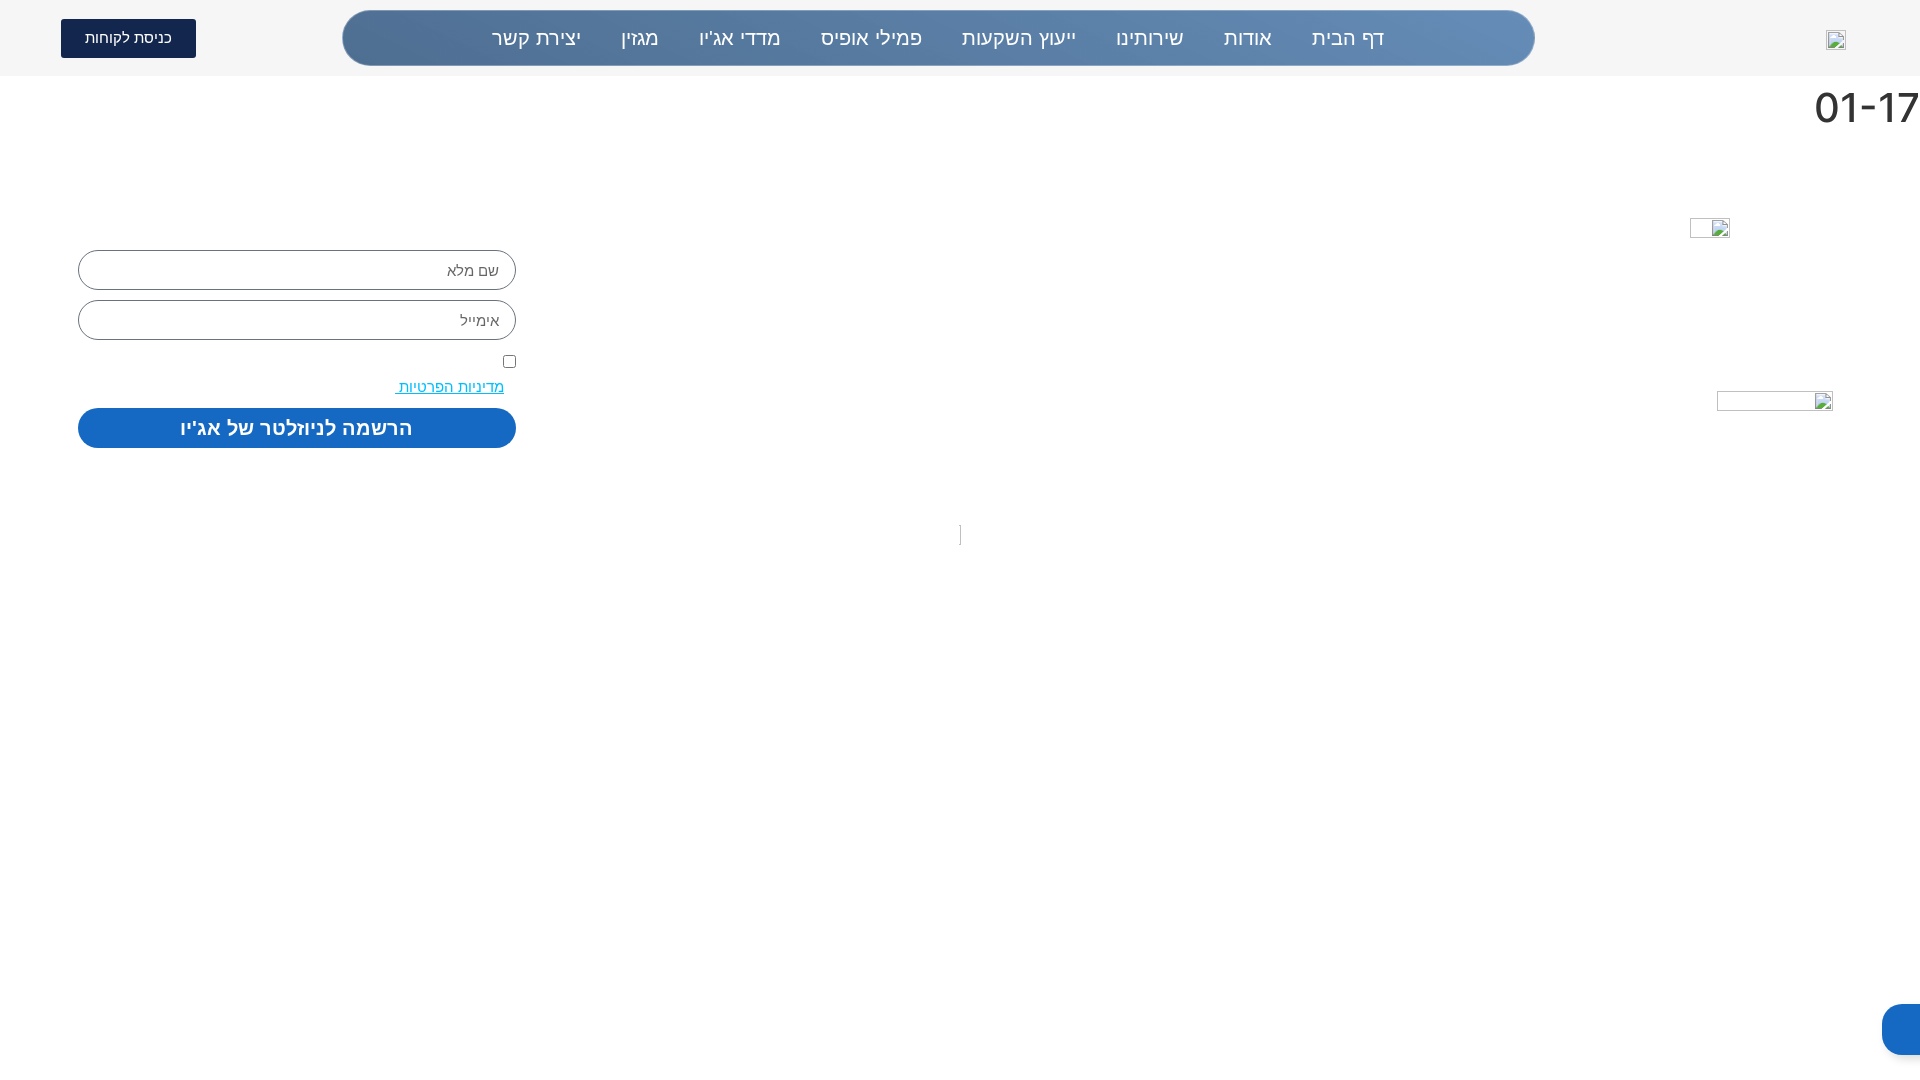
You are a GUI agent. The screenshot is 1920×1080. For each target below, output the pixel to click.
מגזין (640, 38)
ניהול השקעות (1321, 320)
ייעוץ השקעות (1019, 38)
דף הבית (1348, 38)
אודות (1248, 38)
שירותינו (1150, 38)
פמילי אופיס (871, 38)
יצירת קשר (536, 38)
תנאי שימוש (1060, 370)
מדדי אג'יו (740, 38)
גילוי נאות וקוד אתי (1031, 265)
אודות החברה (1323, 260)
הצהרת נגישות (1049, 300)
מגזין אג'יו (1341, 380)
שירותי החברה (1320, 290)
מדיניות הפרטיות (449, 386)
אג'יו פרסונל (1331, 350)
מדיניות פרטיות (1046, 335)
